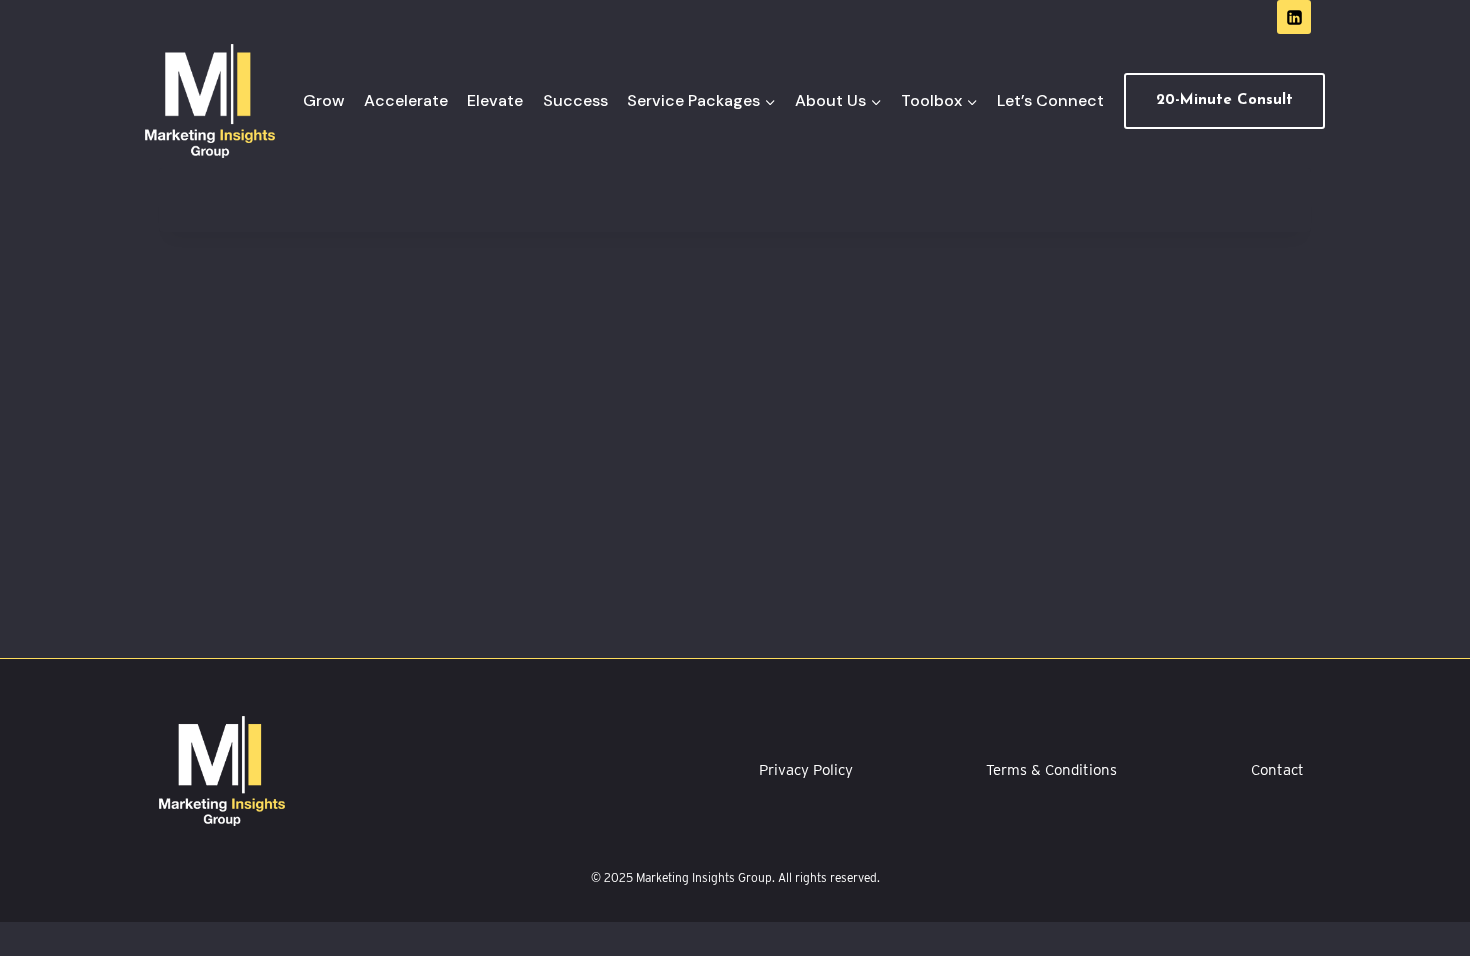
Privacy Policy (806, 770)
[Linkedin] (1294, 17)
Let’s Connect (1050, 100)
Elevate (495, 100)
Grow (324, 100)
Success (575, 100)
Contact (1277, 770)
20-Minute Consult (1224, 100)
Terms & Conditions (1051, 770)
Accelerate (406, 100)
